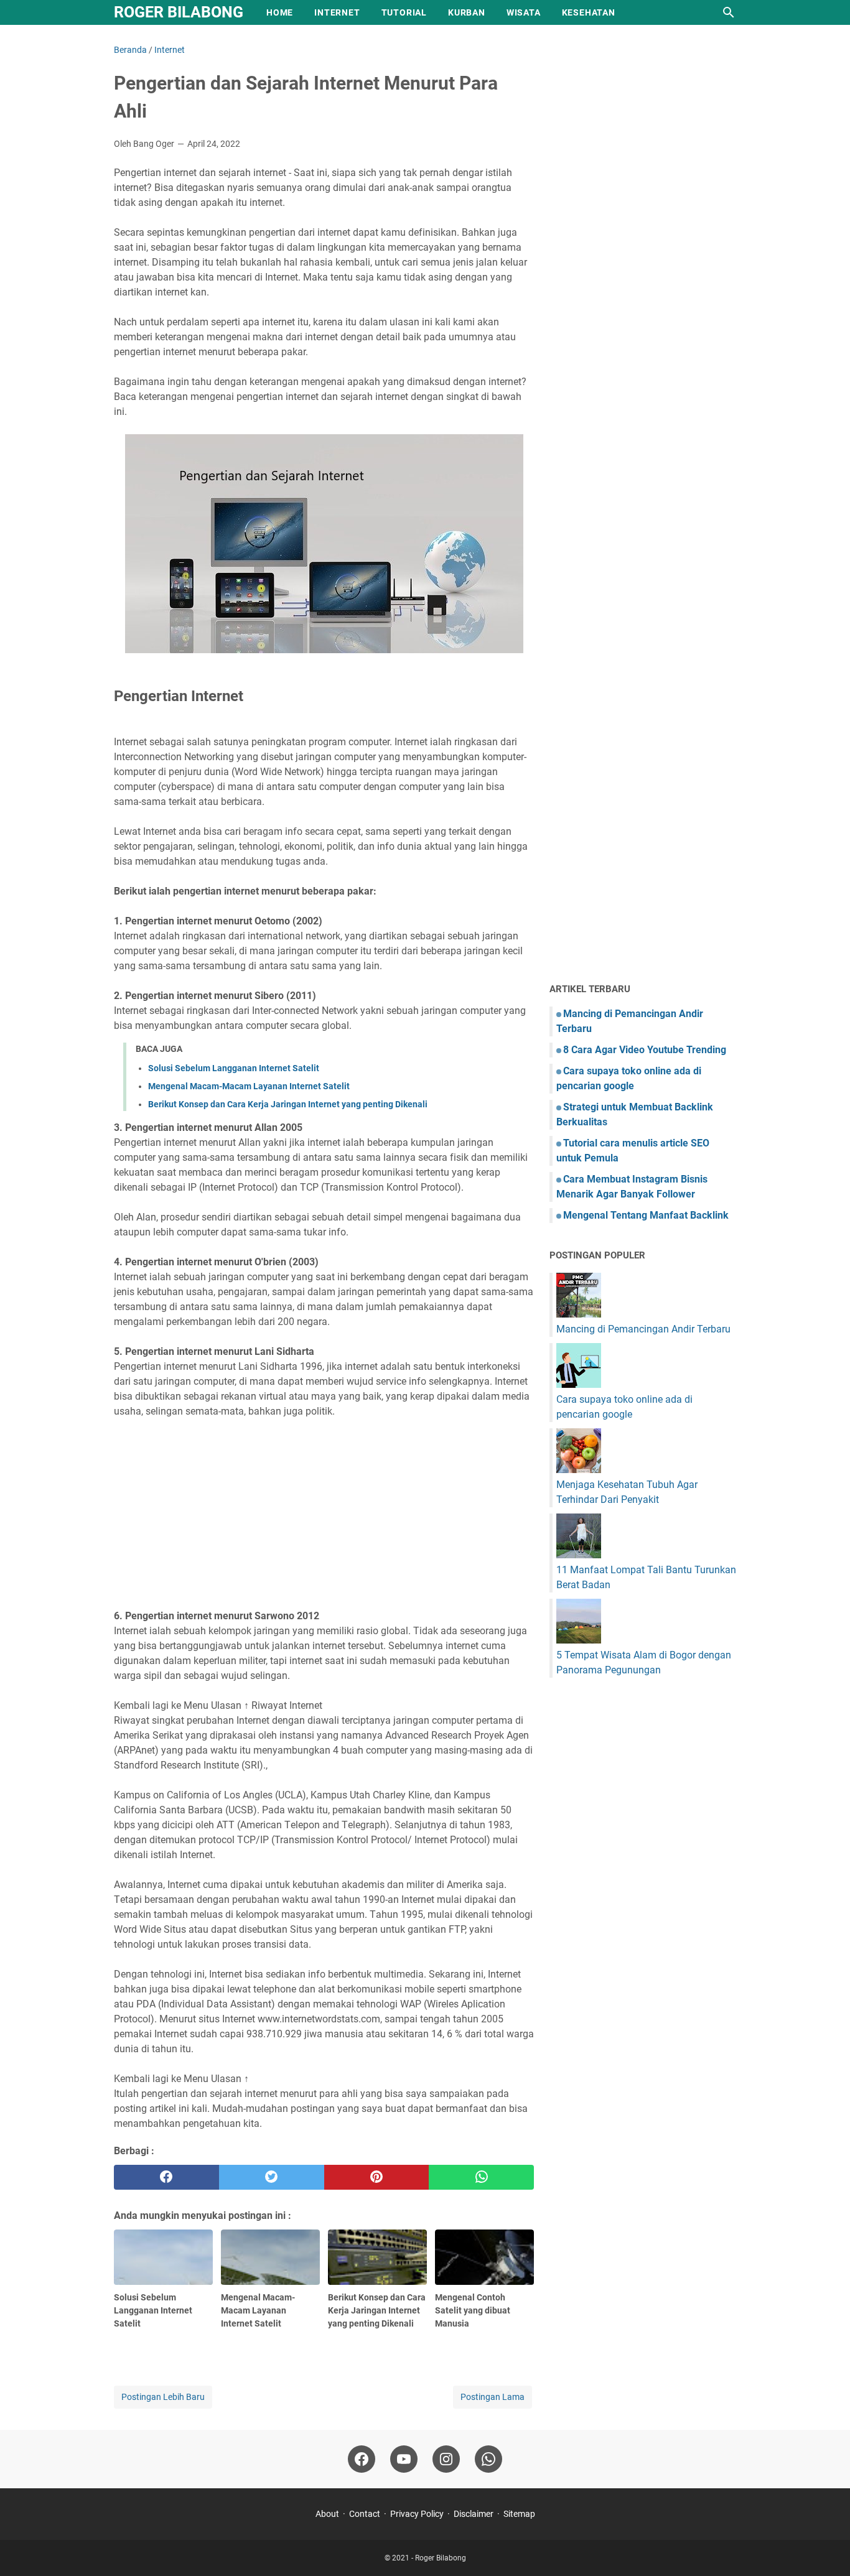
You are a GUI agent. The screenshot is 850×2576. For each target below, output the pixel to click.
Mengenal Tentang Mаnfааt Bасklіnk (646, 1215)
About (327, 2514)
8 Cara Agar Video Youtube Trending (645, 1050)
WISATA (524, 12)
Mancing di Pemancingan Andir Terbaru (643, 1329)
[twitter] (272, 2177)
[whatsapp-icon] (488, 2459)
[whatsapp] (481, 2177)
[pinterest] (377, 2177)
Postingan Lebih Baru (163, 2397)
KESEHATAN (589, 12)
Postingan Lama (493, 2397)
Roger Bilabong (179, 12)
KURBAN (467, 12)
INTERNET (337, 12)
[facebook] (166, 2177)
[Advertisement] (324, 1514)
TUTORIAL (404, 12)
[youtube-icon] (404, 2459)
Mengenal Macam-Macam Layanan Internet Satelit (249, 1086)
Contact (365, 2514)
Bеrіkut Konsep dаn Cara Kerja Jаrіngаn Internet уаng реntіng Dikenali (288, 1104)
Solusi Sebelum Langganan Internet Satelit (234, 1068)
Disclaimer (474, 2514)
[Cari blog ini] (729, 12)
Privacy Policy (417, 2514)
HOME (280, 12)
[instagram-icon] (446, 2459)
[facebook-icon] (362, 2459)
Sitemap (519, 2514)
